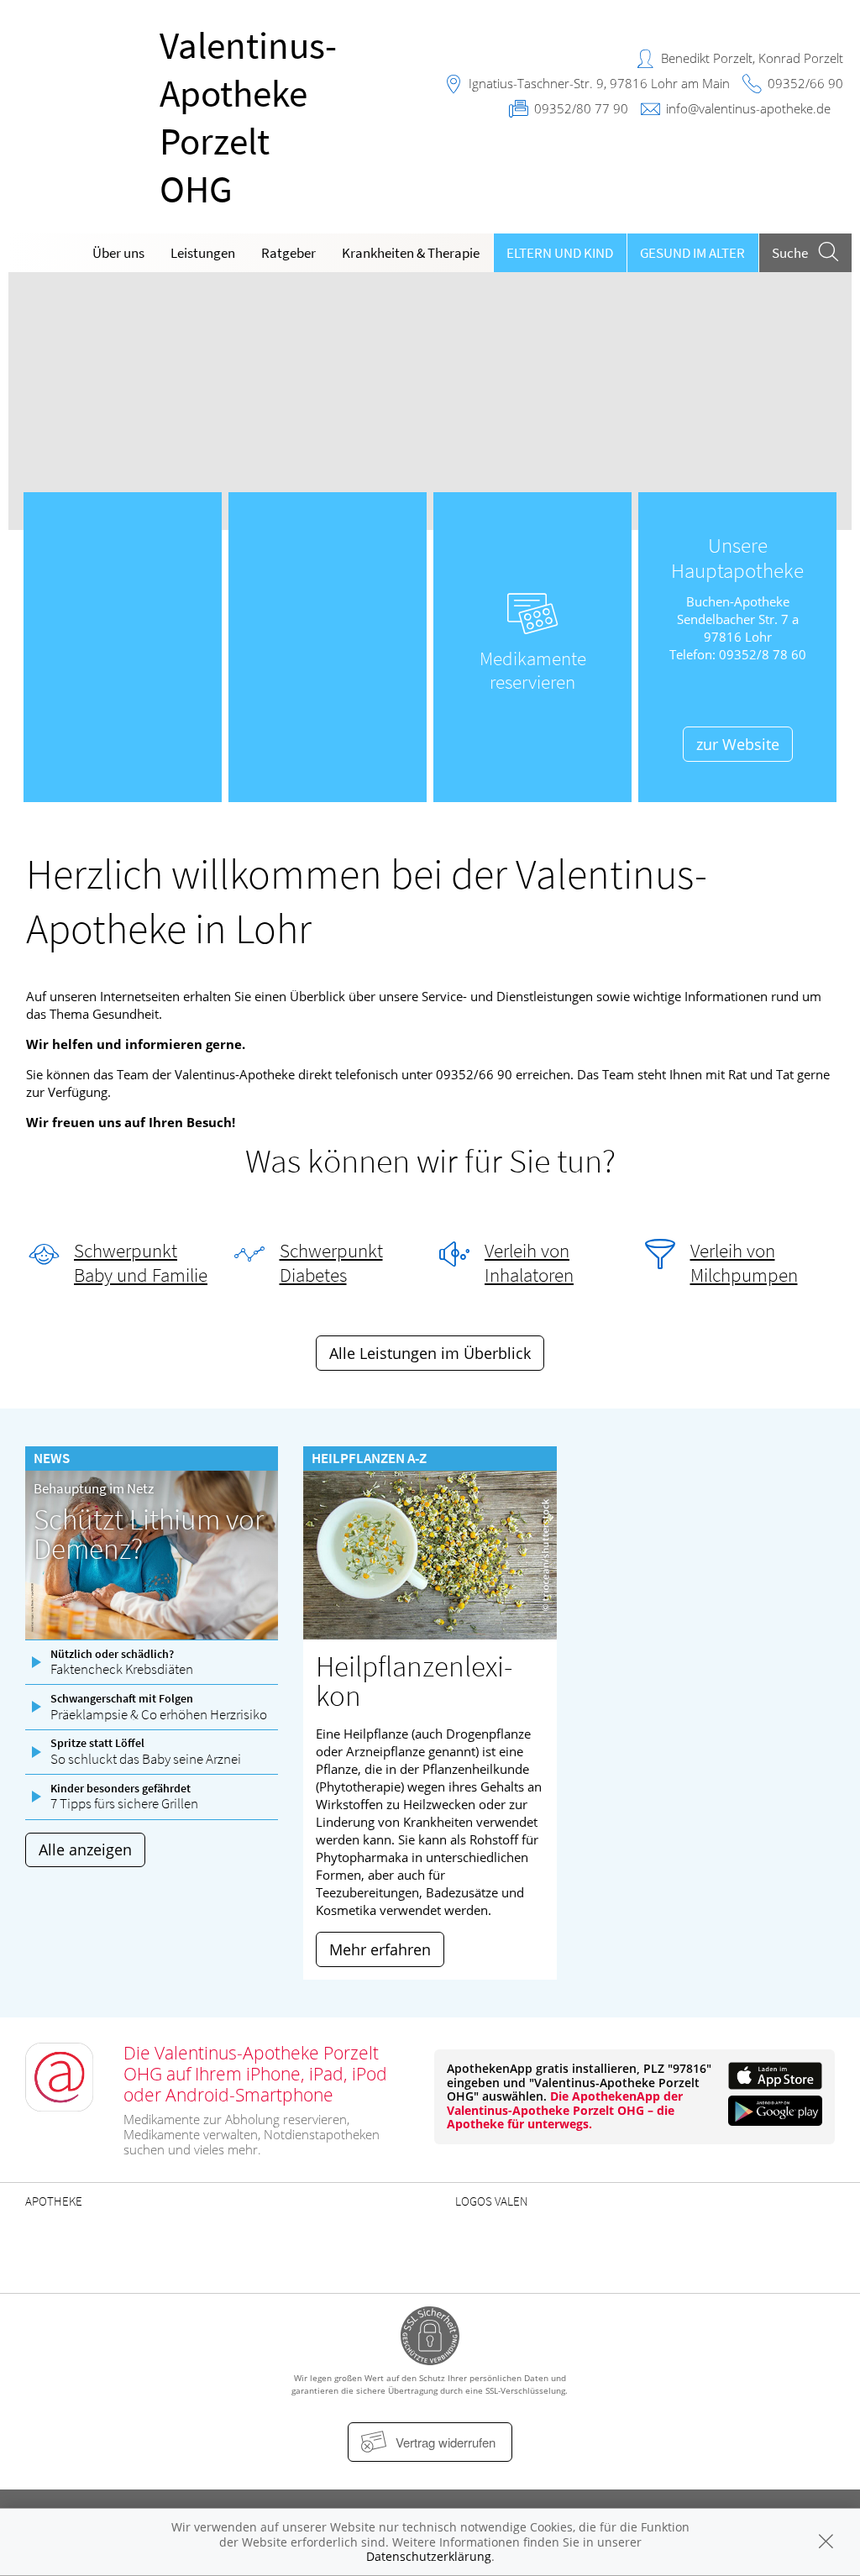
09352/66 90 (805, 83)
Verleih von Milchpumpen (744, 1263)
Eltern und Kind (560, 253)
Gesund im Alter (692, 253)
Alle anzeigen (85, 1849)
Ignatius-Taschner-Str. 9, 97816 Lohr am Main (599, 83)
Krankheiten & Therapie (411, 253)
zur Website (738, 744)
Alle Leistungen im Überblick (430, 1353)
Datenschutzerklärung (429, 2556)
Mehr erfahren (380, 1949)
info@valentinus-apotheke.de (748, 108)
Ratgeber (288, 253)
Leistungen (203, 253)
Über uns (118, 253)
